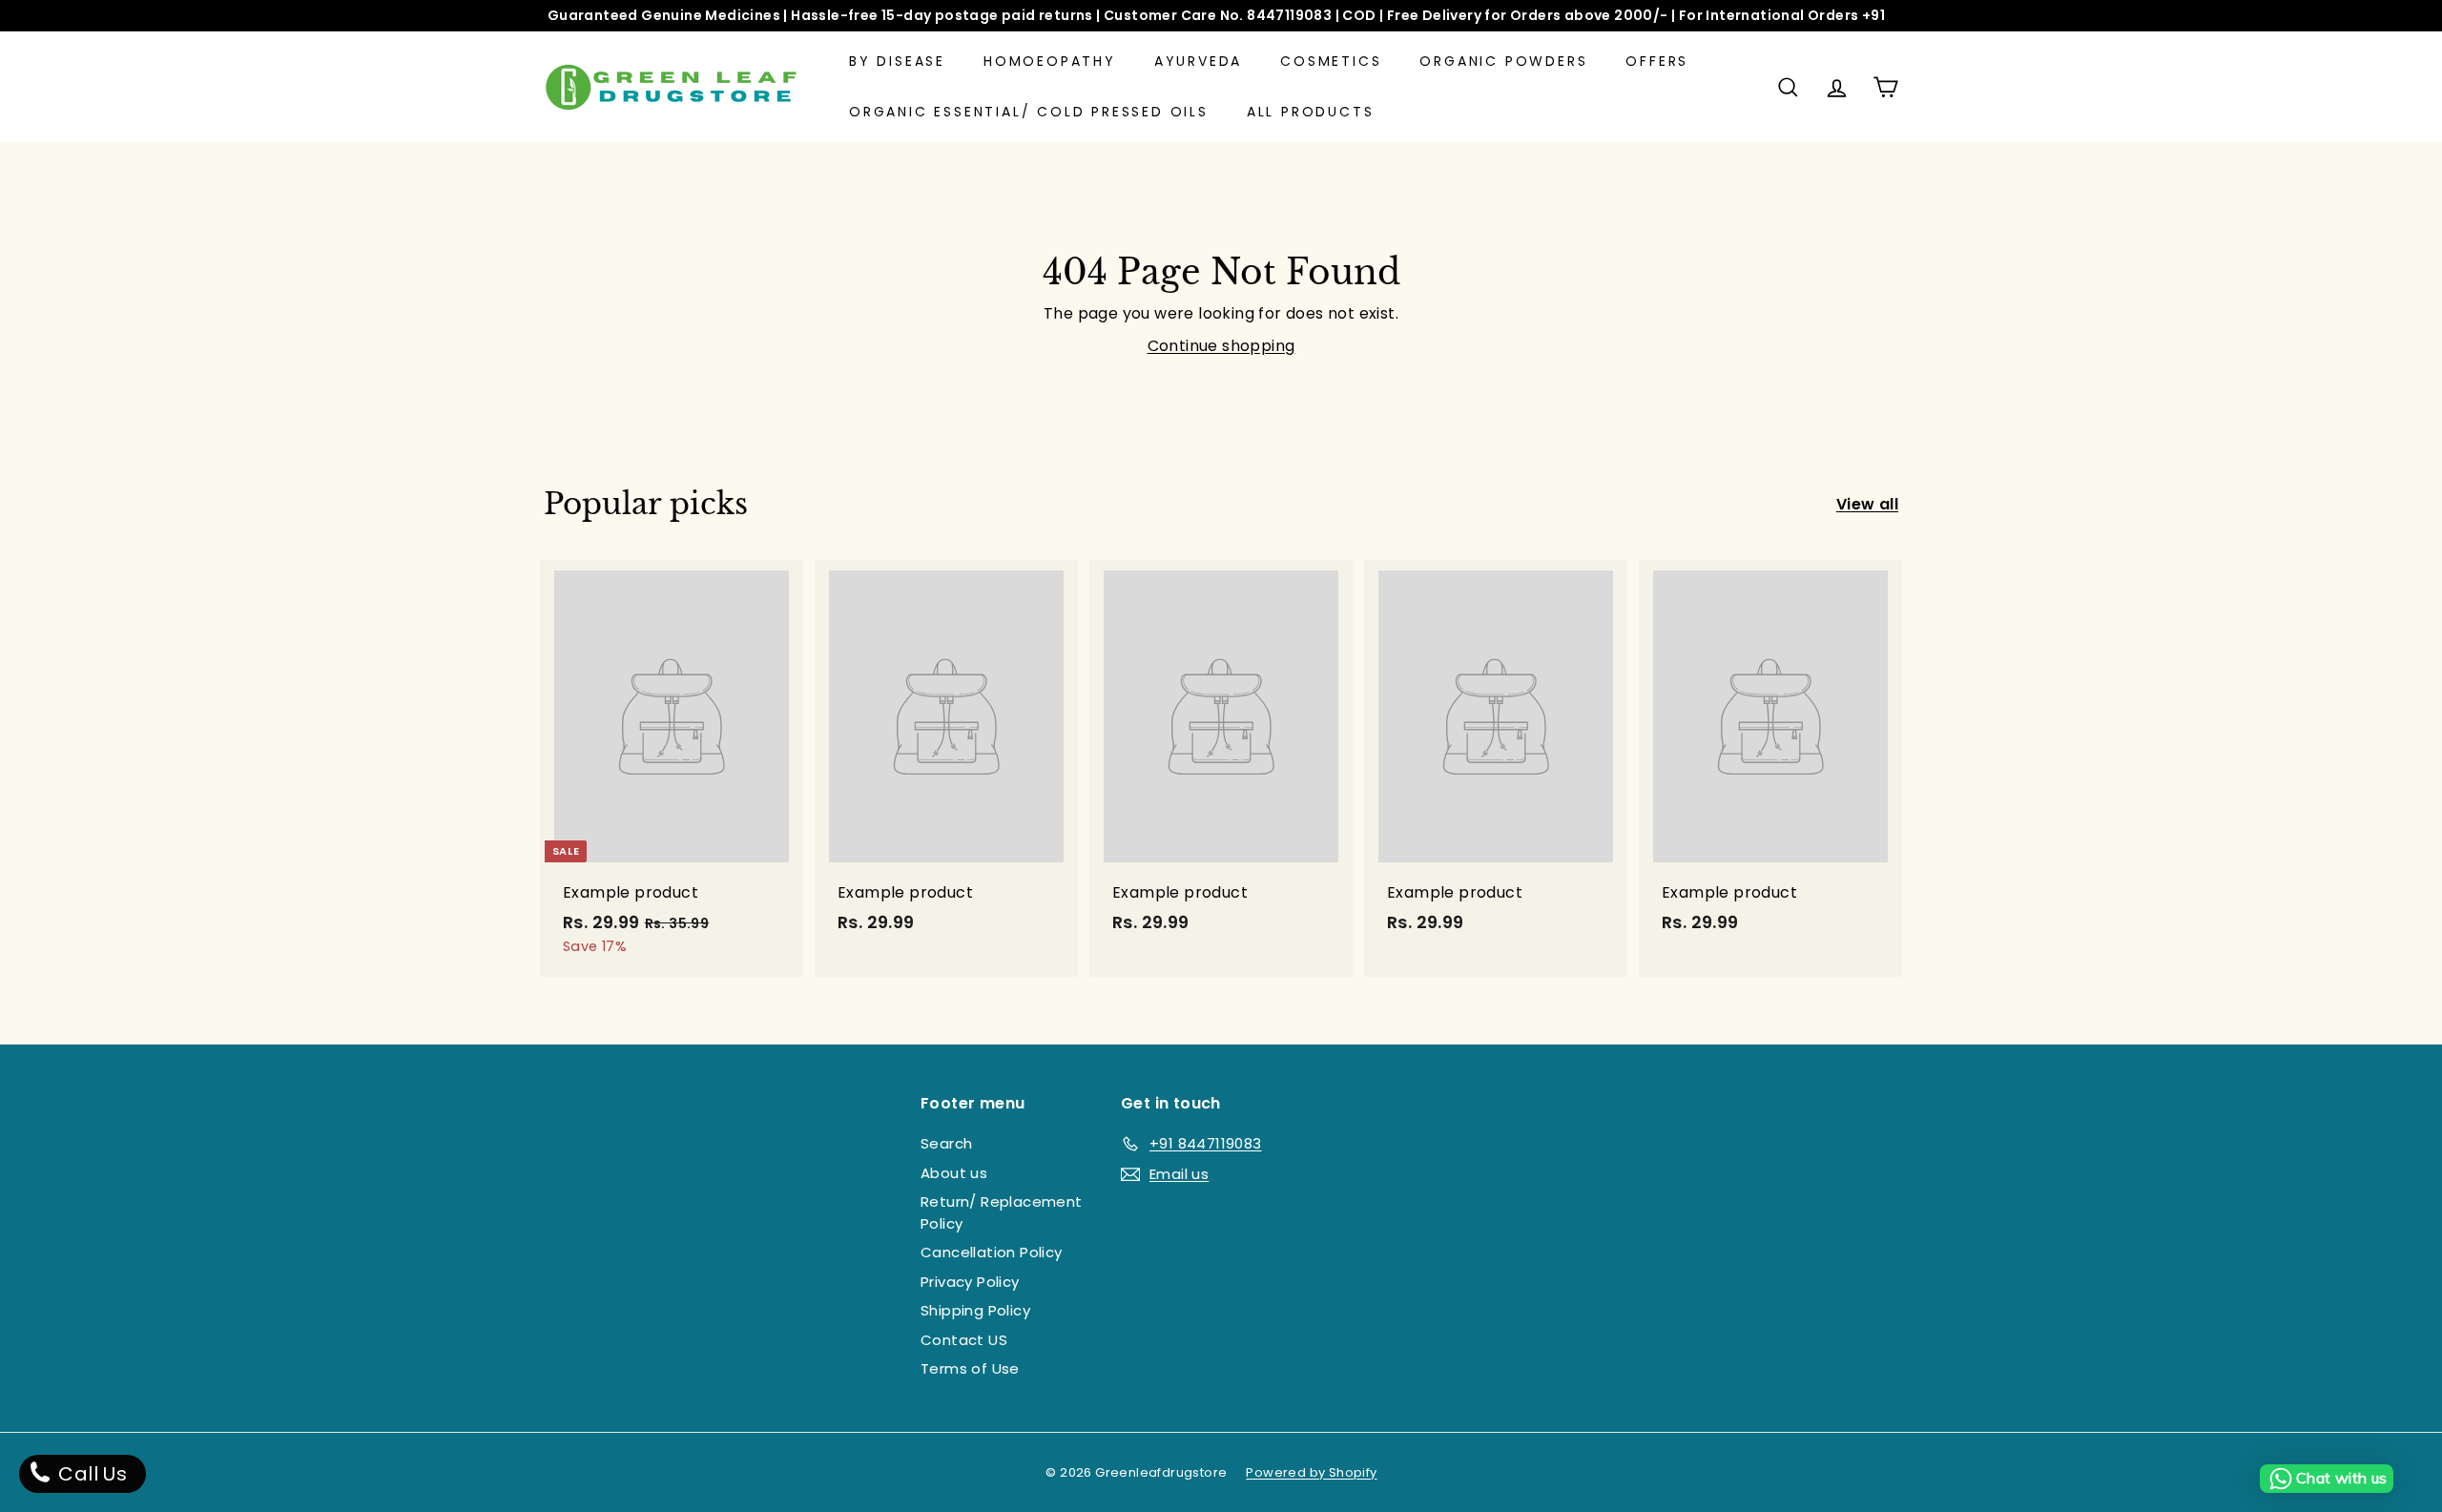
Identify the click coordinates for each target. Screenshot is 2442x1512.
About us (954, 1173)
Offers (1657, 61)
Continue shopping (1221, 346)
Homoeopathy (1050, 61)
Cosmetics (1331, 61)
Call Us (90, 1474)
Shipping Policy (975, 1310)
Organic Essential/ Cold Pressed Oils (1029, 112)
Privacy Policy (970, 1282)
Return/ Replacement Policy (1002, 1212)
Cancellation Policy (992, 1252)
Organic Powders (1503, 61)
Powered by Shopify (1311, 1472)
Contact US (964, 1340)
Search (946, 1143)
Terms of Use (970, 1368)
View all (1867, 504)
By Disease (897, 61)
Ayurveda (1198, 61)
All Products (1311, 112)
